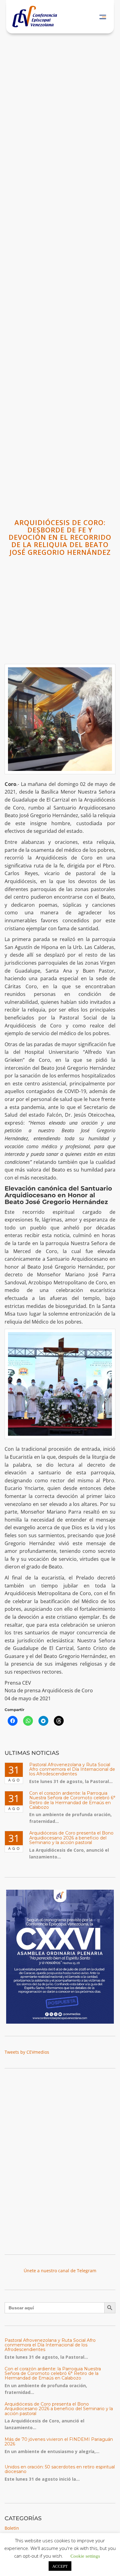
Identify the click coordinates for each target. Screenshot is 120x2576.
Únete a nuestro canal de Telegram (60, 2271)
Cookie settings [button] (85, 2556)
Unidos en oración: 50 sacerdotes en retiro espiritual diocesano (60, 2469)
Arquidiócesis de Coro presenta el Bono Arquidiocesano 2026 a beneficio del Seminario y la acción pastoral (71, 1838)
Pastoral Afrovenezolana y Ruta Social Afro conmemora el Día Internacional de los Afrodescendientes (72, 1769)
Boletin (12, 2528)
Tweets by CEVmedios (27, 2052)
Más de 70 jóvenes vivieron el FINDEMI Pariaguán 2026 (59, 2442)
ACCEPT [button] (60, 2566)
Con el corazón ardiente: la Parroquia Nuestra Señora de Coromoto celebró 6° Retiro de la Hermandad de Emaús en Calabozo (72, 1800)
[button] (103, 17)
